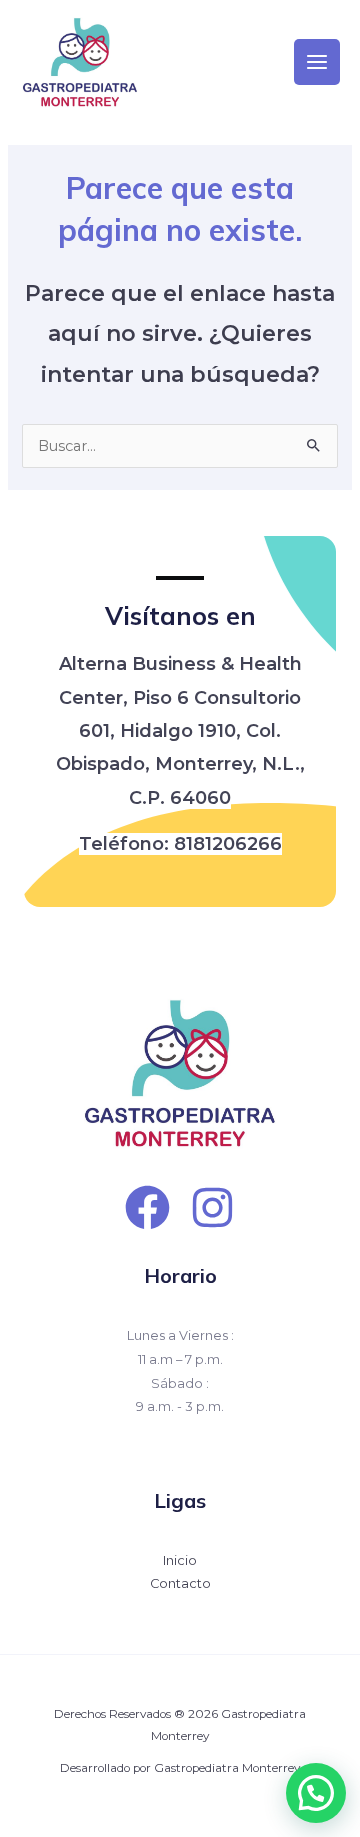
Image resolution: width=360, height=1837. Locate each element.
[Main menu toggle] (317, 62)
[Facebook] (147, 1207)
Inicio (180, 1560)
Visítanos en (180, 615)
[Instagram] (212, 1207)
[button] (316, 1793)
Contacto (180, 1583)
